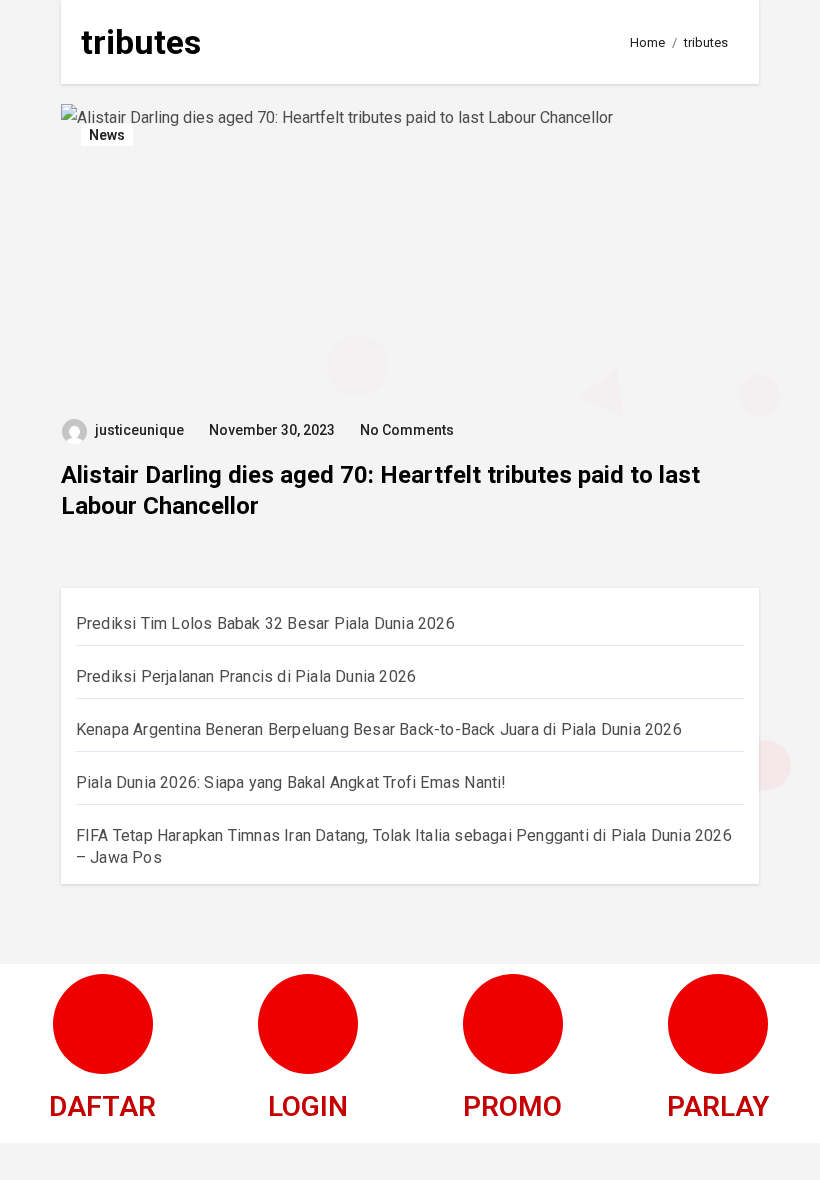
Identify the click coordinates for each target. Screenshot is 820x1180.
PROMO (512, 1106)
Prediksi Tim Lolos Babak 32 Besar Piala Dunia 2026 (265, 623)
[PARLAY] (718, 1024)
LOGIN (308, 1106)
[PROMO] (513, 1024)
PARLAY (718, 1106)
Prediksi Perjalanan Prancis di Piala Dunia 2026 (246, 676)
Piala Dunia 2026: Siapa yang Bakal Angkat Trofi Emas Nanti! (291, 782)
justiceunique (139, 430)
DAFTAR (102, 1106)
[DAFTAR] (103, 1024)
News (107, 135)
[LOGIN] (308, 1024)
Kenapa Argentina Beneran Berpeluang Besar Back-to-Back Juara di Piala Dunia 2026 (379, 729)
